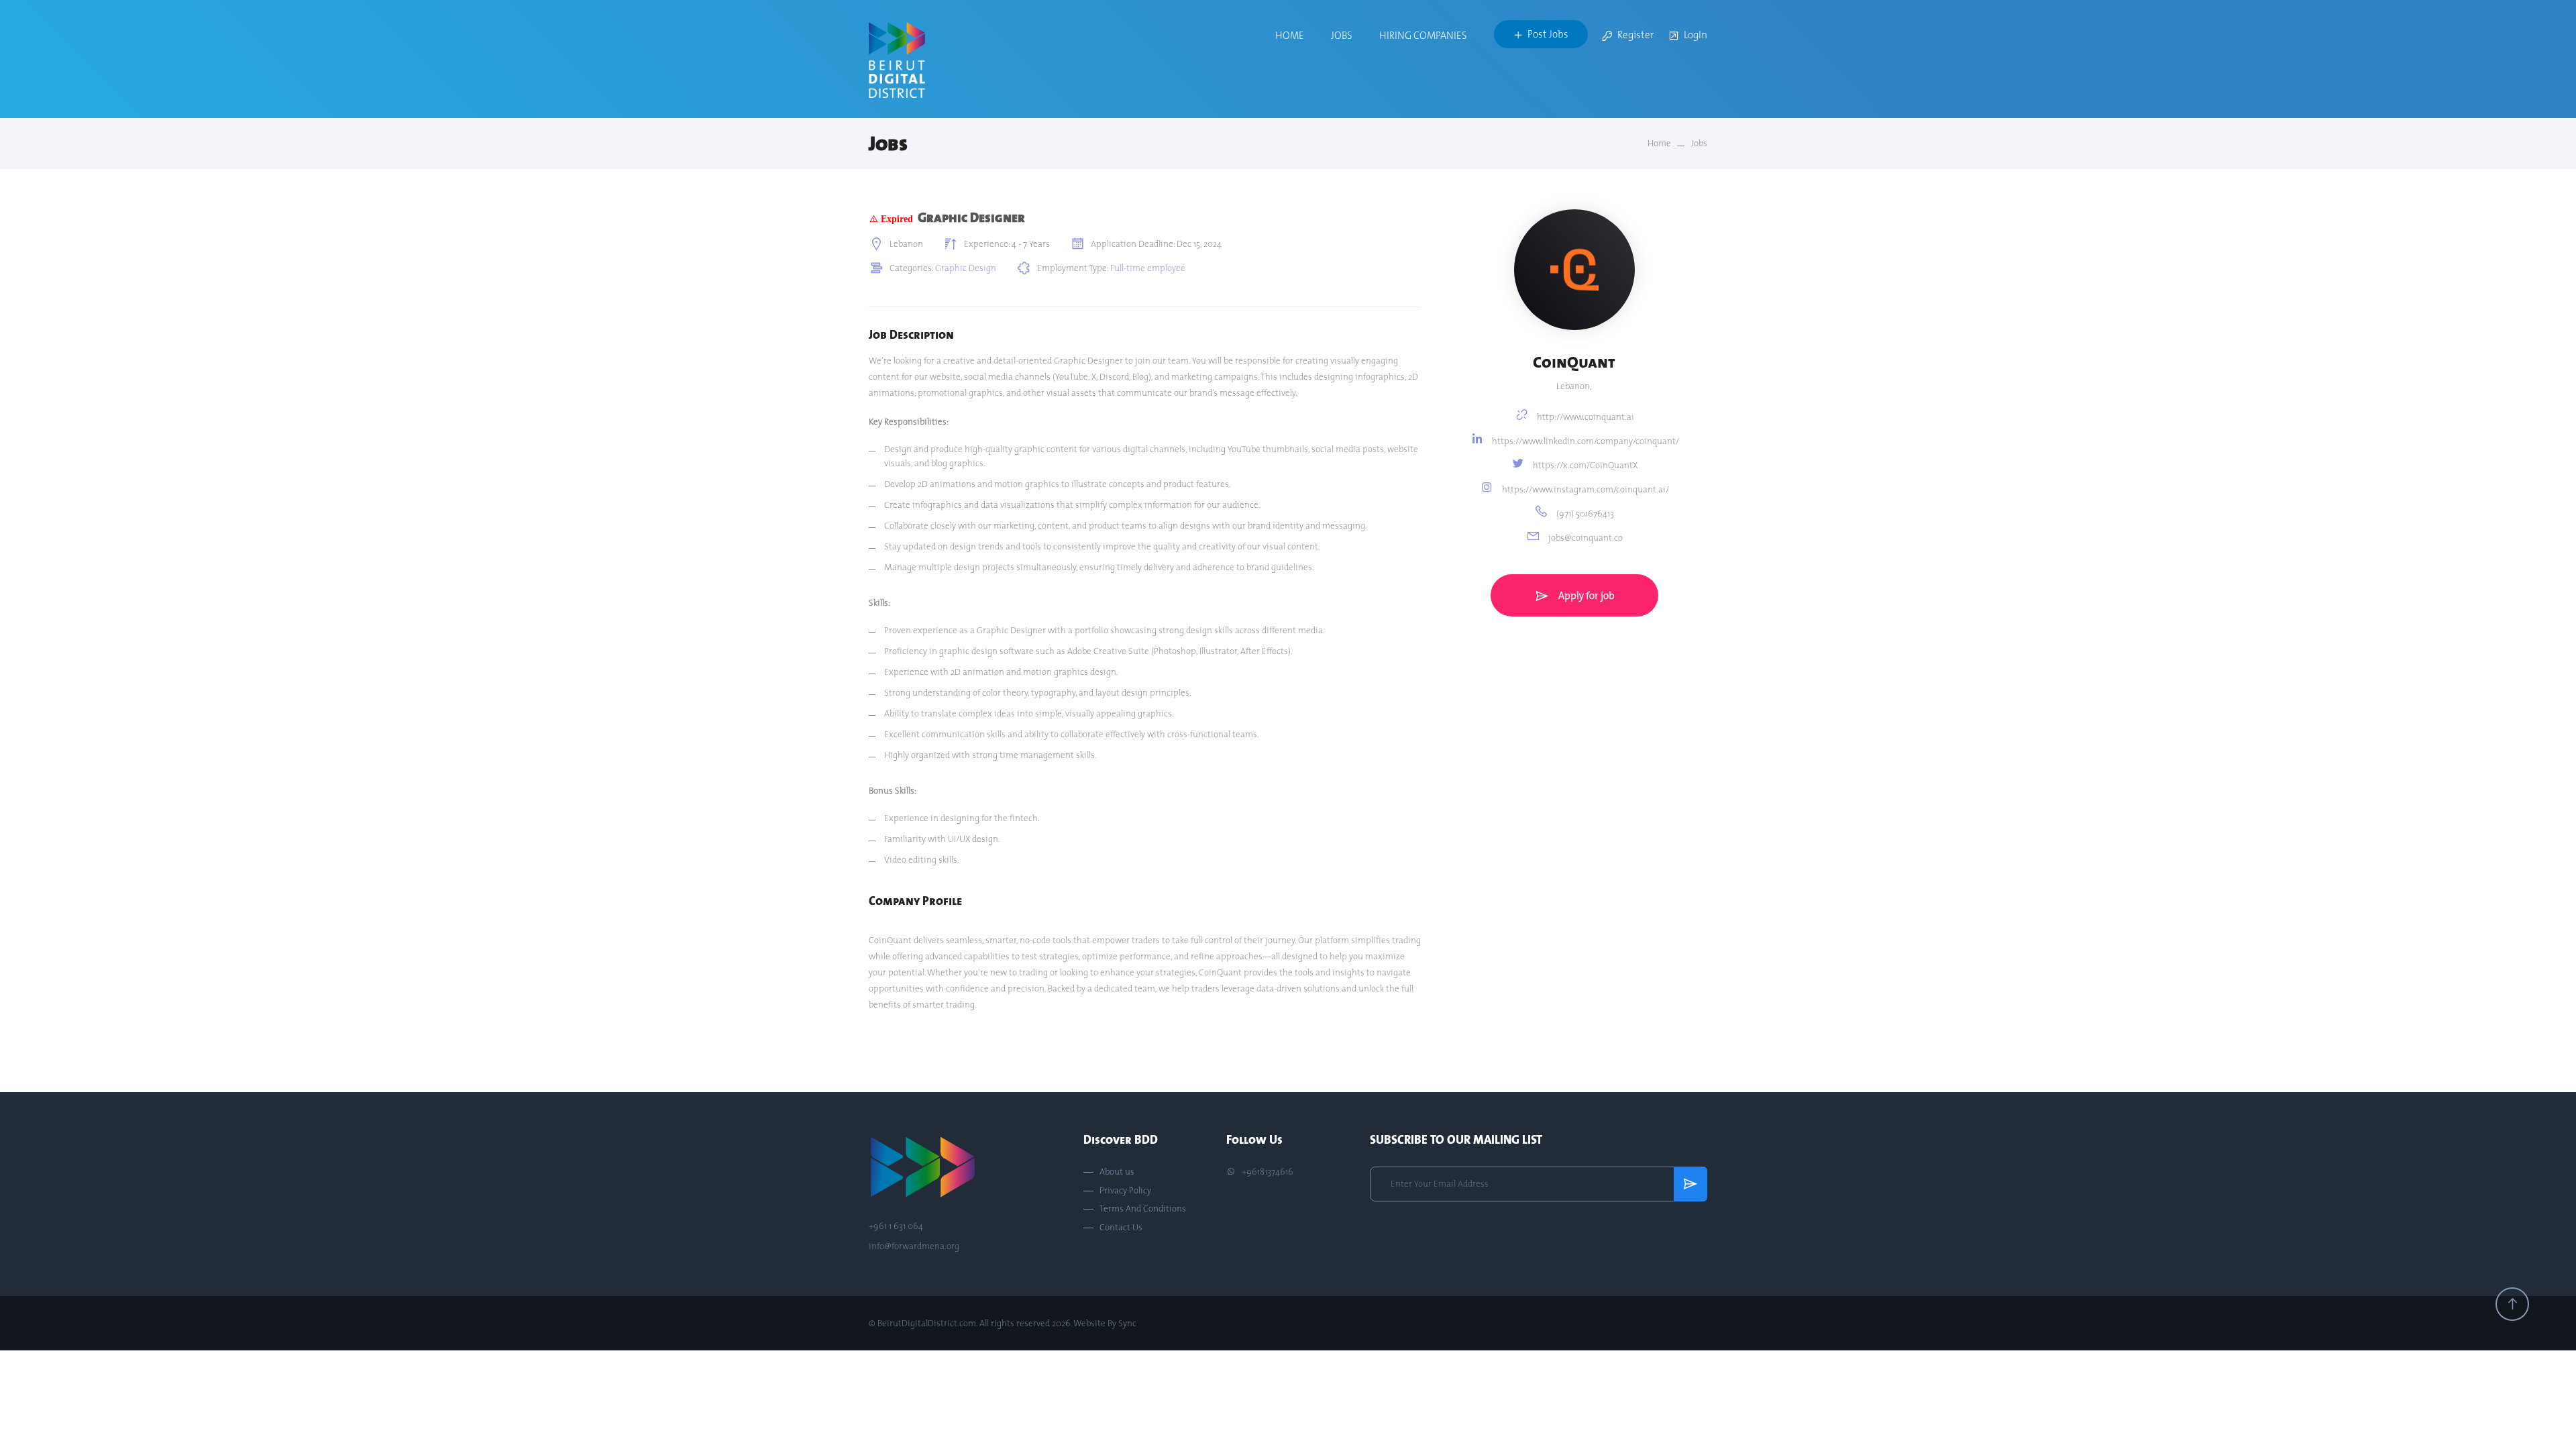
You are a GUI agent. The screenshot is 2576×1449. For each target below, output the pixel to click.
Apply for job (1586, 595)
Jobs (1342, 35)
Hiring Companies (1423, 35)
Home (1290, 35)
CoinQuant (1574, 362)
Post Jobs (1548, 34)
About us (1117, 1172)
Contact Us (1121, 1228)
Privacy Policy (1125, 1191)
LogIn (1696, 35)
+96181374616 (1267, 1172)
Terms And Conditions (1143, 1209)
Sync (1127, 1323)
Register (1636, 35)
